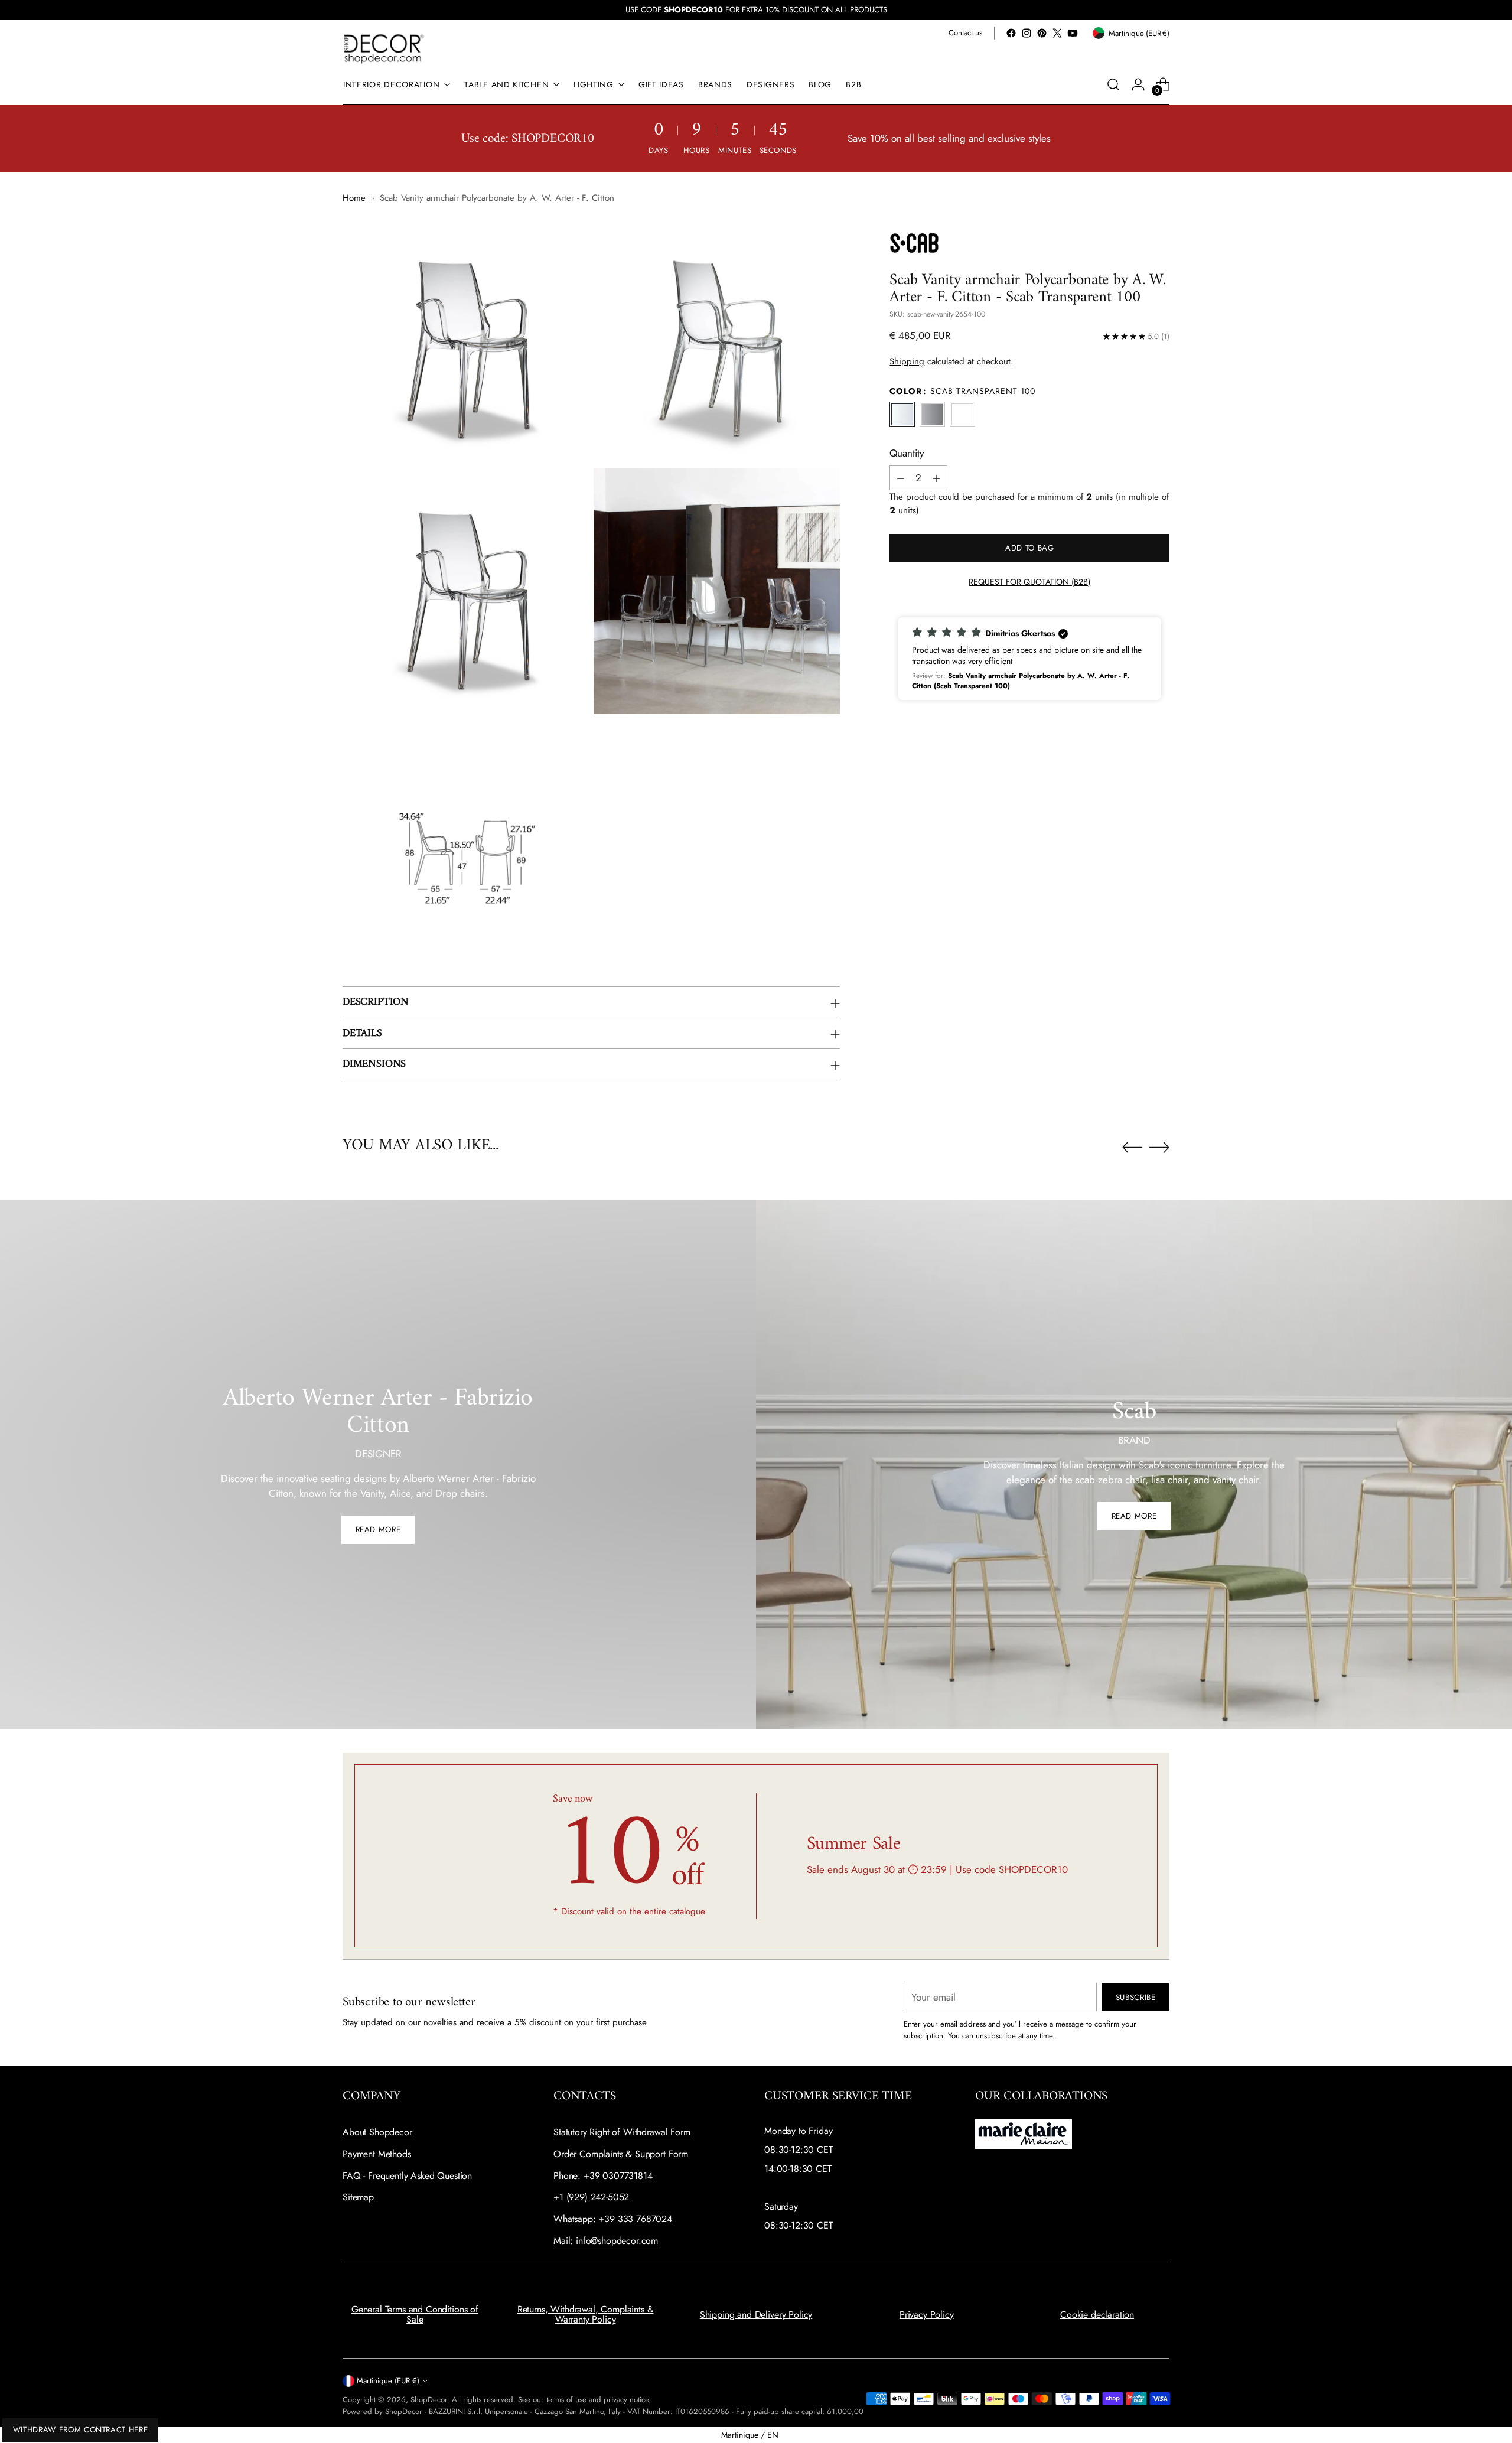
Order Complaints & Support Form (621, 2154)
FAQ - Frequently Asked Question (407, 2176)
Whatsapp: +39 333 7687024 (613, 2219)
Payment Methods (377, 2154)
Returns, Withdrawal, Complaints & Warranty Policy (586, 2315)
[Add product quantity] (936, 478)
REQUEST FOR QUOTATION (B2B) (1029, 582)
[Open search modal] (1113, 84)
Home (354, 198)
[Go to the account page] (1138, 84)
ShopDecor (429, 2400)
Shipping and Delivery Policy (756, 2315)
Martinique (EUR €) (388, 2381)
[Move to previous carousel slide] (1132, 1148)
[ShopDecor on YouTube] (1073, 33)
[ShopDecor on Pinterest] (1042, 33)
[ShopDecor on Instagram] (1027, 33)
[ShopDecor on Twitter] (1057, 33)
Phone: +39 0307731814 (603, 2176)
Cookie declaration (1097, 2315)
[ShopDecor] (384, 48)
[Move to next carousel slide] (1159, 1147)
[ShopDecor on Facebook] (1011, 33)
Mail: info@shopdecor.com (606, 2241)
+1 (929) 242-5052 (591, 2197)
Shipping (907, 362)
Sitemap (358, 2197)
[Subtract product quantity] (901, 478)
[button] (1029, 659)
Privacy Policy (927, 2315)
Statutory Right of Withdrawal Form (622, 2132)
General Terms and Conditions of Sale (415, 2315)
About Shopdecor (377, 2132)
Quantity (907, 453)
